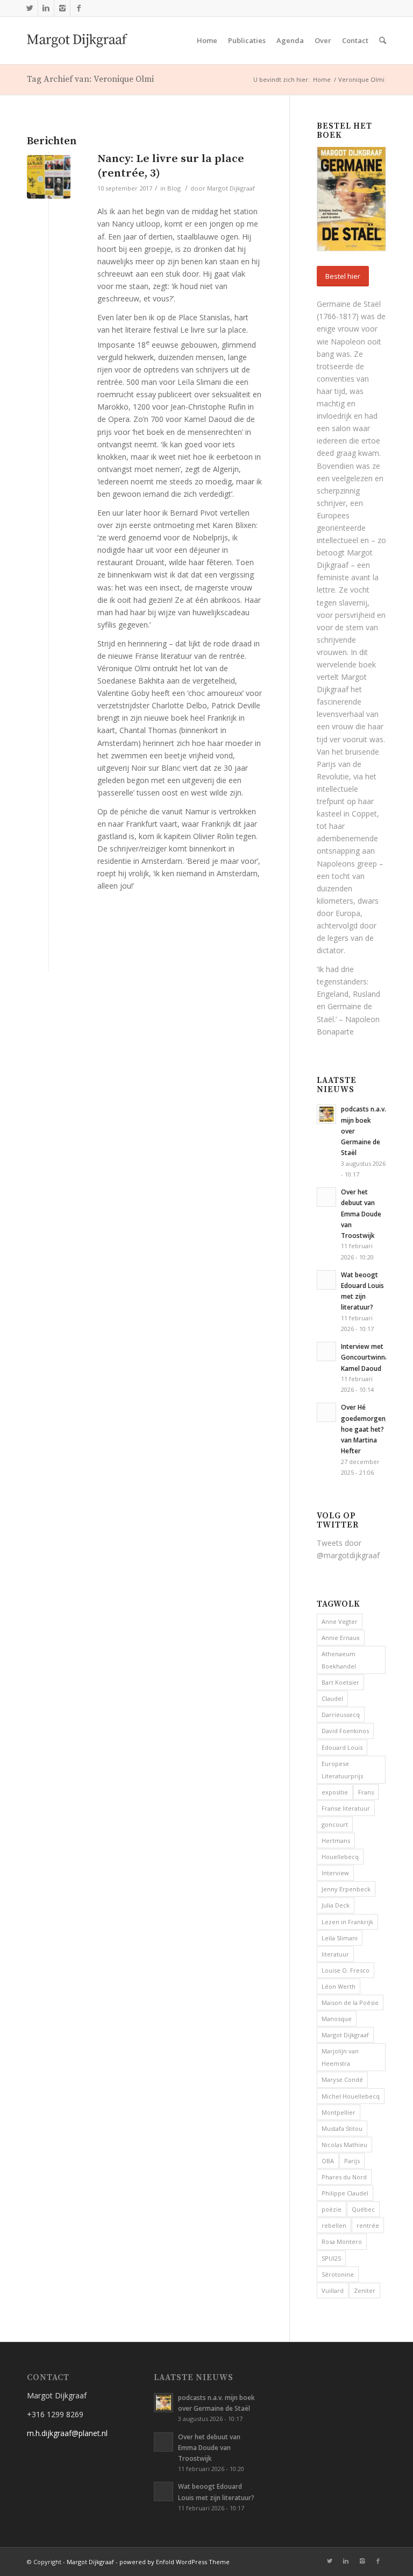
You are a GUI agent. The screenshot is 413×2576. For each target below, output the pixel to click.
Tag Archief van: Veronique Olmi (90, 79)
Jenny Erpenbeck (346, 1889)
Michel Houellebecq (351, 2096)
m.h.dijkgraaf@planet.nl (67, 2433)
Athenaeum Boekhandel (339, 1660)
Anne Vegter (340, 1621)
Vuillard (333, 2290)
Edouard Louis (342, 1747)
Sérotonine (338, 2274)
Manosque (337, 2019)
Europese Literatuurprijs (342, 1770)
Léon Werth (339, 1986)
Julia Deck (336, 1905)
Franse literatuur (346, 1808)
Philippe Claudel (345, 2193)
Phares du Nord (344, 2177)
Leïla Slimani (340, 1938)
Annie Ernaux (341, 1638)
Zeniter (365, 2290)
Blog (174, 188)
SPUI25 (331, 2258)
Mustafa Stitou (342, 2128)
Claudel (332, 1698)
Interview (335, 1873)
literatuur (335, 1954)
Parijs (352, 2161)
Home (322, 79)
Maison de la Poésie (350, 2003)
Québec (363, 2209)
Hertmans (336, 1840)
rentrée (368, 2225)
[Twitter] (30, 8)
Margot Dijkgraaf (231, 188)
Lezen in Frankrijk (347, 1922)
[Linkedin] (46, 8)
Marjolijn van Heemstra (340, 2057)
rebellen (334, 2225)
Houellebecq (340, 1857)
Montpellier (339, 2112)
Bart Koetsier (340, 1682)
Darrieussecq (341, 1715)
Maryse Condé (342, 2079)
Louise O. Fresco (346, 1970)
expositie (335, 1792)
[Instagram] (62, 8)
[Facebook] (79, 8)
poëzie (332, 2209)
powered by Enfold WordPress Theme (175, 2562)
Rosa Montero (342, 2241)
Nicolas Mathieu (344, 2145)
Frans (366, 1792)
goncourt (335, 1824)
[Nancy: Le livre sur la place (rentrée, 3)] (49, 177)
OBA (328, 2161)
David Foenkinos (345, 1731)
